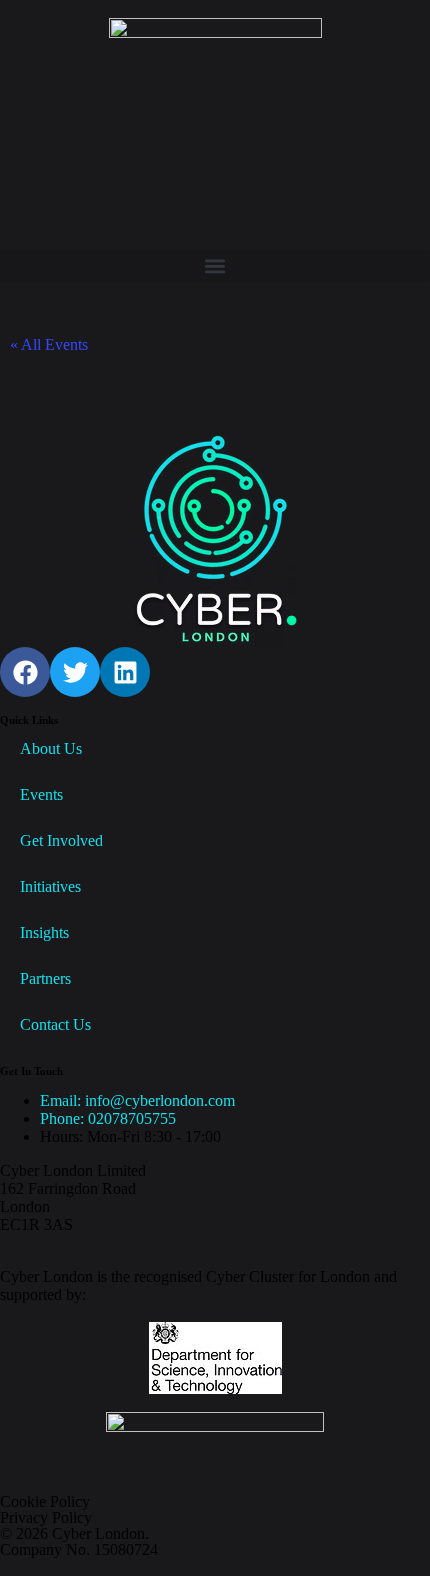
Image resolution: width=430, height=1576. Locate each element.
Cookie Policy (45, 1501)
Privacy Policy (46, 1517)
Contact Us (55, 1024)
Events (41, 794)
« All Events (49, 344)
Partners (45, 978)
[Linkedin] (125, 672)
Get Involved (61, 840)
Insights (44, 932)
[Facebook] (25, 672)
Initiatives (50, 886)
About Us (51, 748)
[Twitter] (75, 672)
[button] (215, 265)
